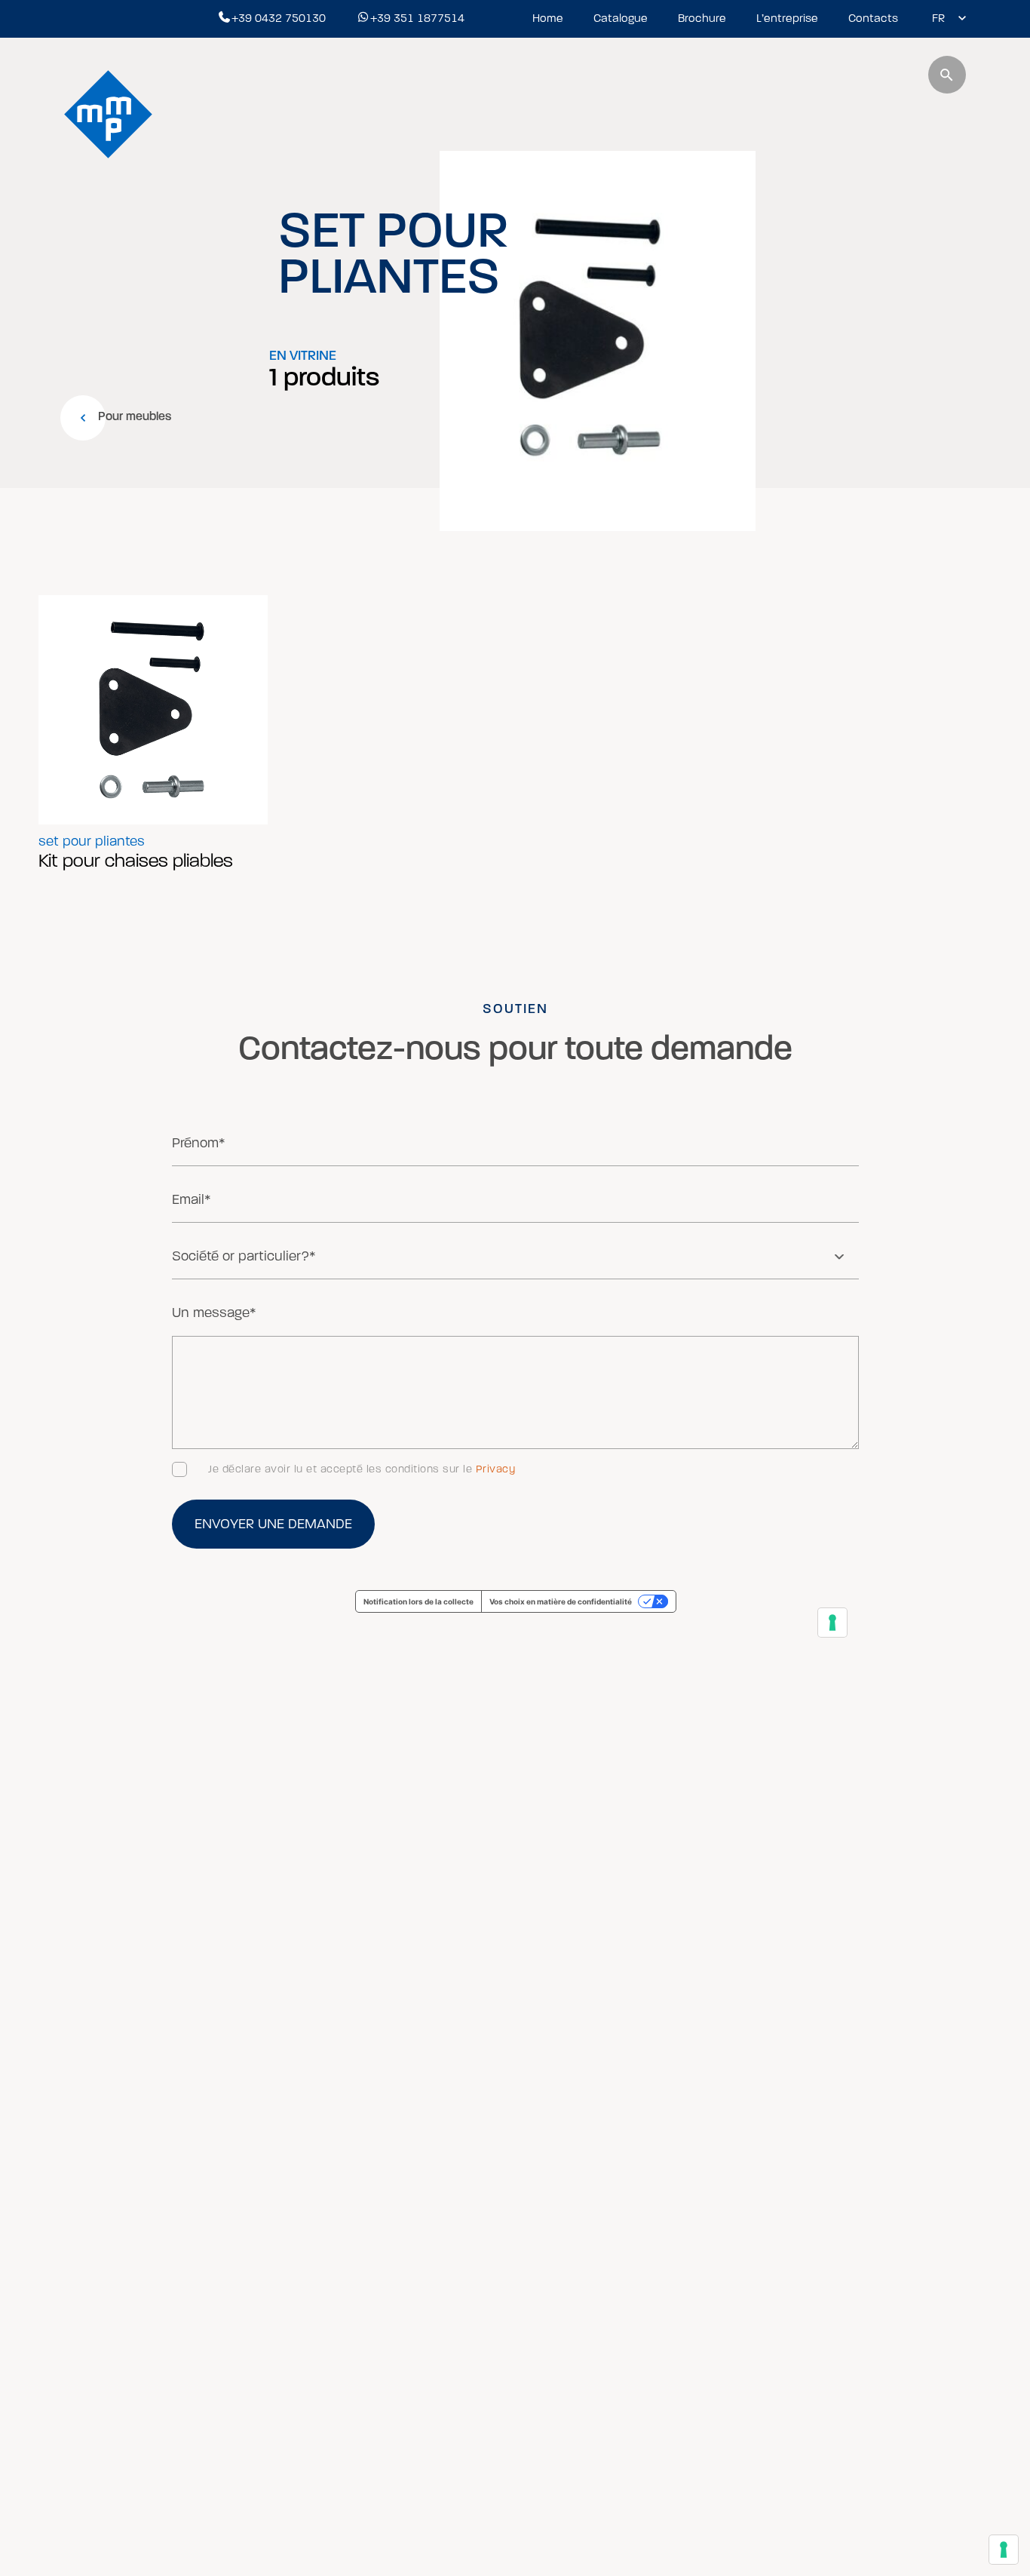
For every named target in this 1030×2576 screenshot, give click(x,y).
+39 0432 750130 (279, 18)
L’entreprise (787, 18)
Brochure (702, 18)
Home (548, 18)
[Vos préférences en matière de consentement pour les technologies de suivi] (1004, 2550)
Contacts (873, 18)
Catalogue (621, 18)
